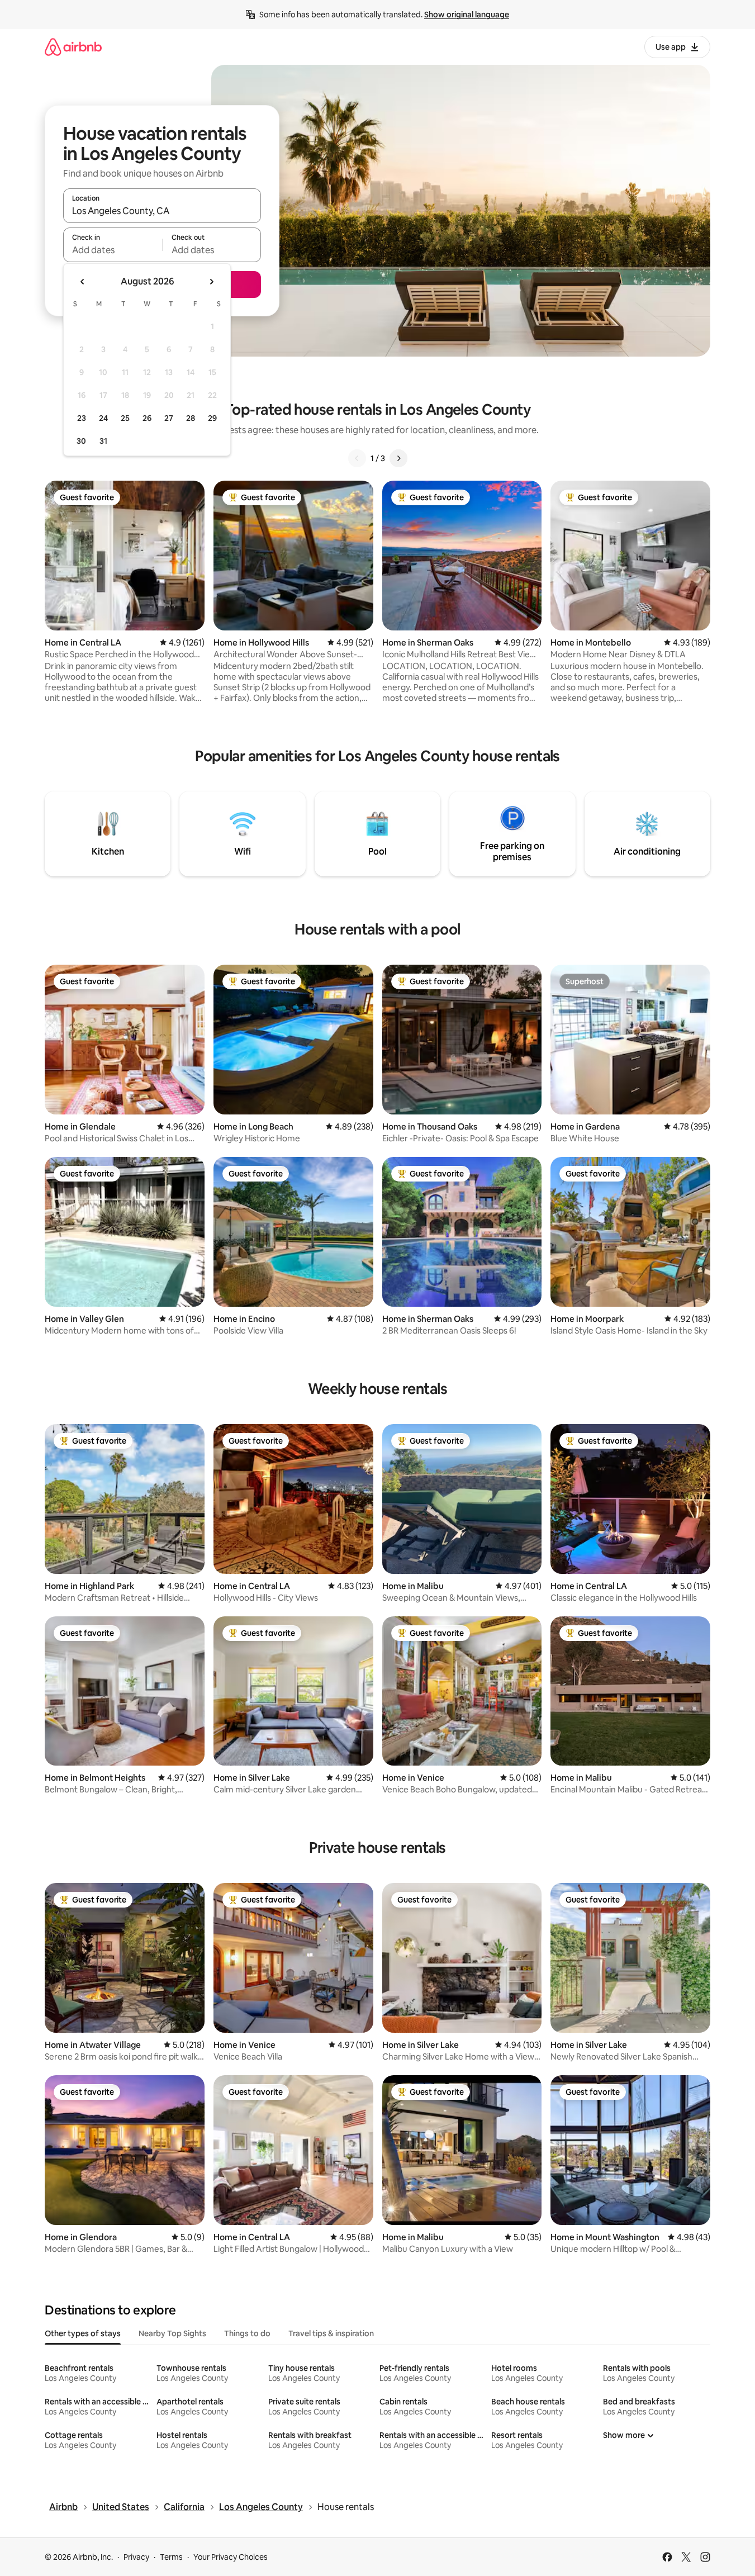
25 (125, 418)
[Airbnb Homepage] (73, 47)
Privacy (136, 2557)
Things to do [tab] (247, 2333)
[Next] (398, 458)
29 (212, 418)
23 (82, 418)
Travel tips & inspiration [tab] (331, 2333)
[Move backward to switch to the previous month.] (83, 282)
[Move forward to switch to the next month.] (211, 282)
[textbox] (113, 250)
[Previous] (357, 458)
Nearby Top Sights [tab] (172, 2333)
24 (103, 418)
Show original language (467, 15)
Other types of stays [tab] (83, 2333)
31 (103, 441)
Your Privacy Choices (231, 2557)
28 (191, 418)
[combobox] (162, 211)
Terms (171, 2557)
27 (169, 418)
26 (147, 418)
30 (81, 441)
